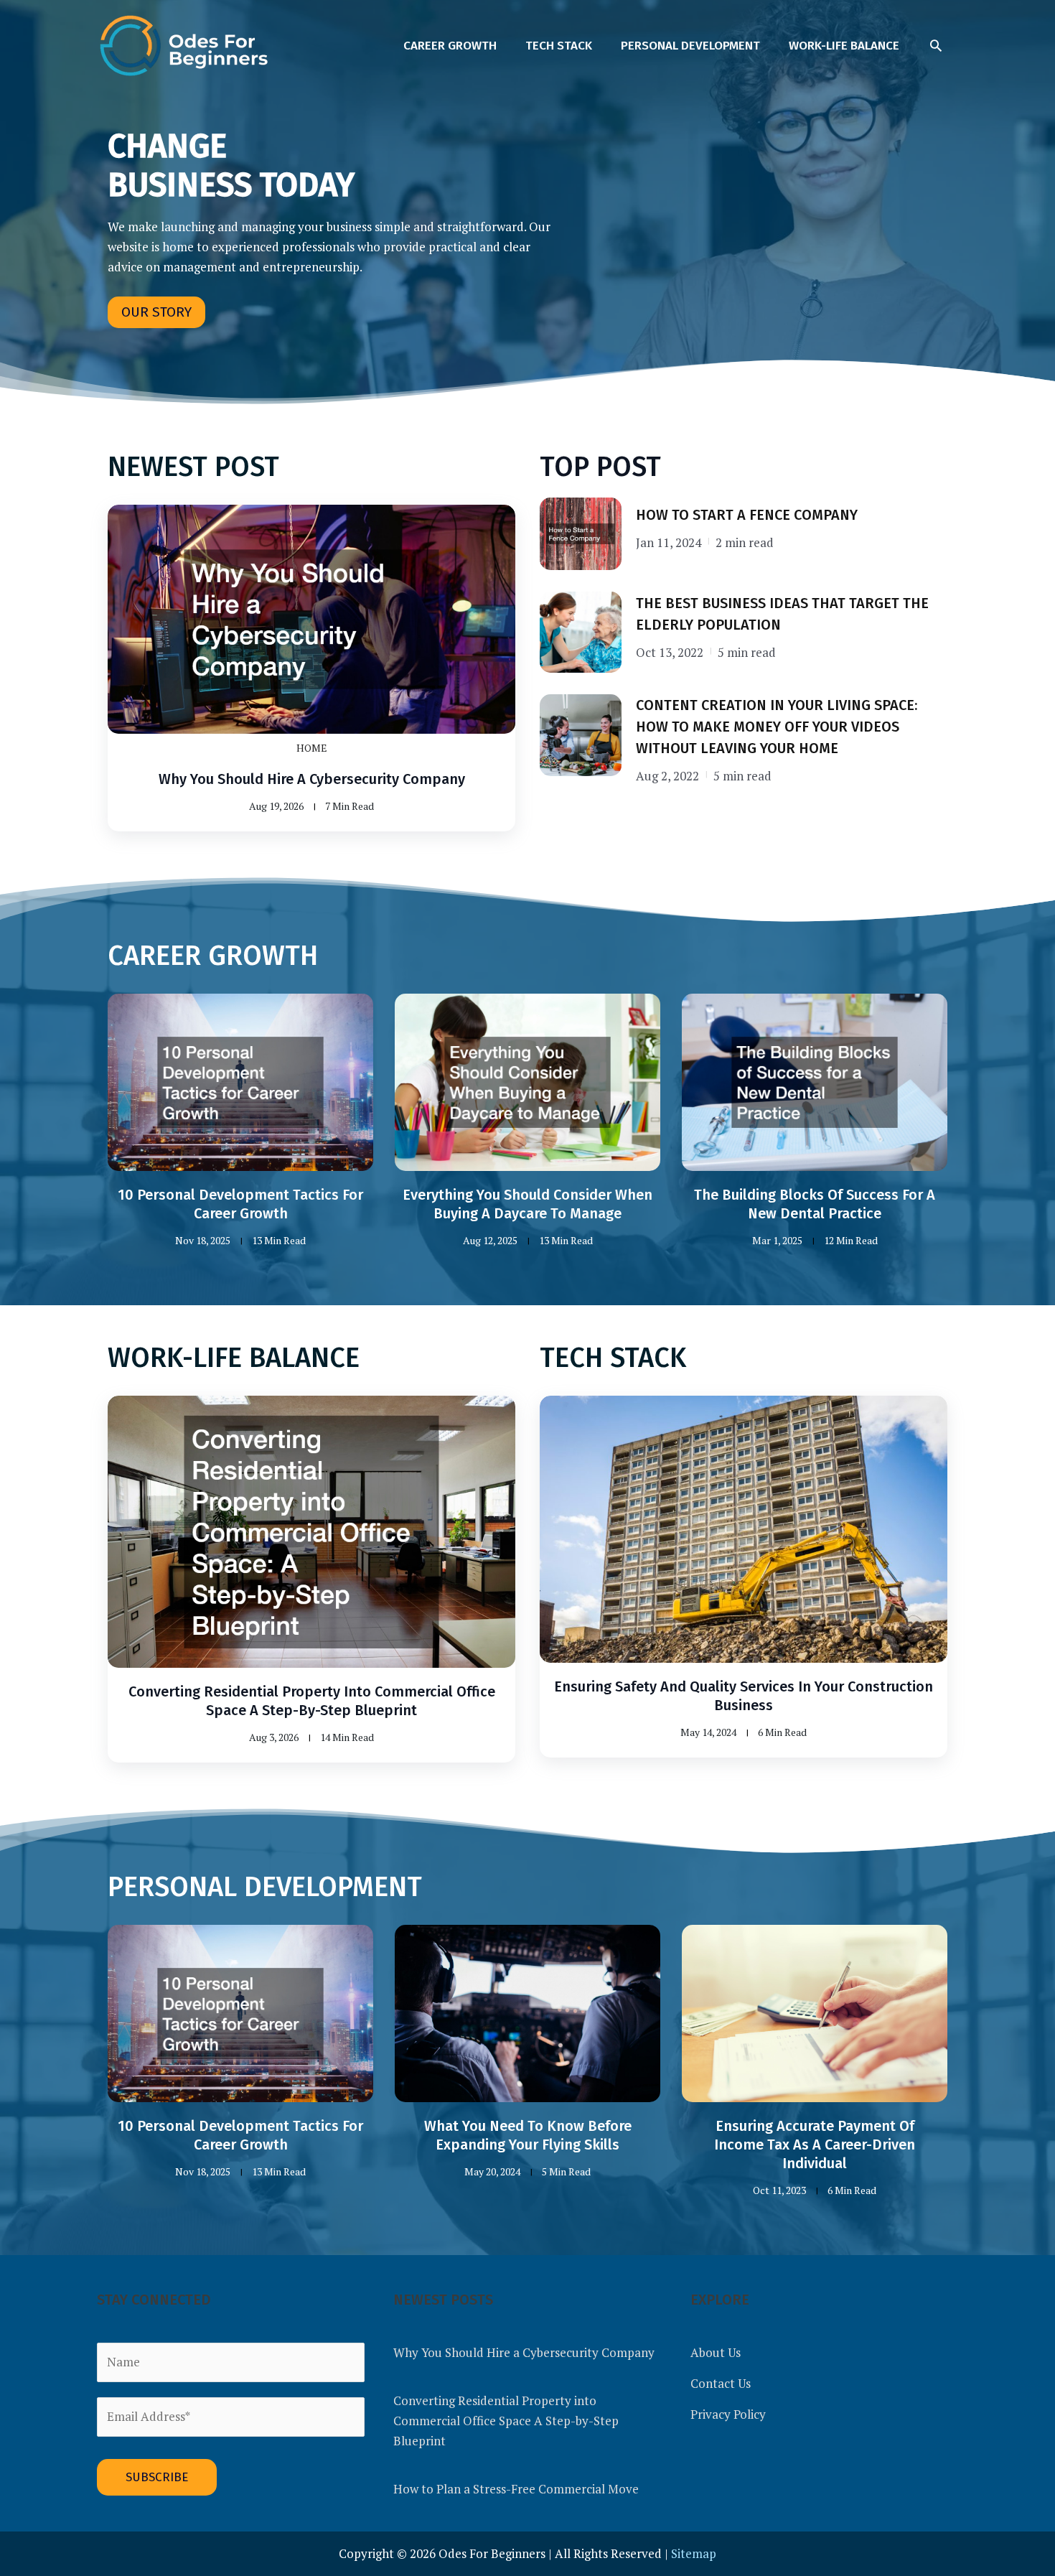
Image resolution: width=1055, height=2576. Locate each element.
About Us (716, 2352)
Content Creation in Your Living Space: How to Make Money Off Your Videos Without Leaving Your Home (777, 727)
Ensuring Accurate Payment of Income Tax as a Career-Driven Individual (815, 2145)
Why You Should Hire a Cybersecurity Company (312, 779)
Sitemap (694, 2553)
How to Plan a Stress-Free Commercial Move (516, 2489)
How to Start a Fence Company (747, 515)
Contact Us (721, 2383)
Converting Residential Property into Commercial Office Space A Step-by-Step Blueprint (506, 2421)
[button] (936, 45)
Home (312, 748)
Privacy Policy (728, 2414)
